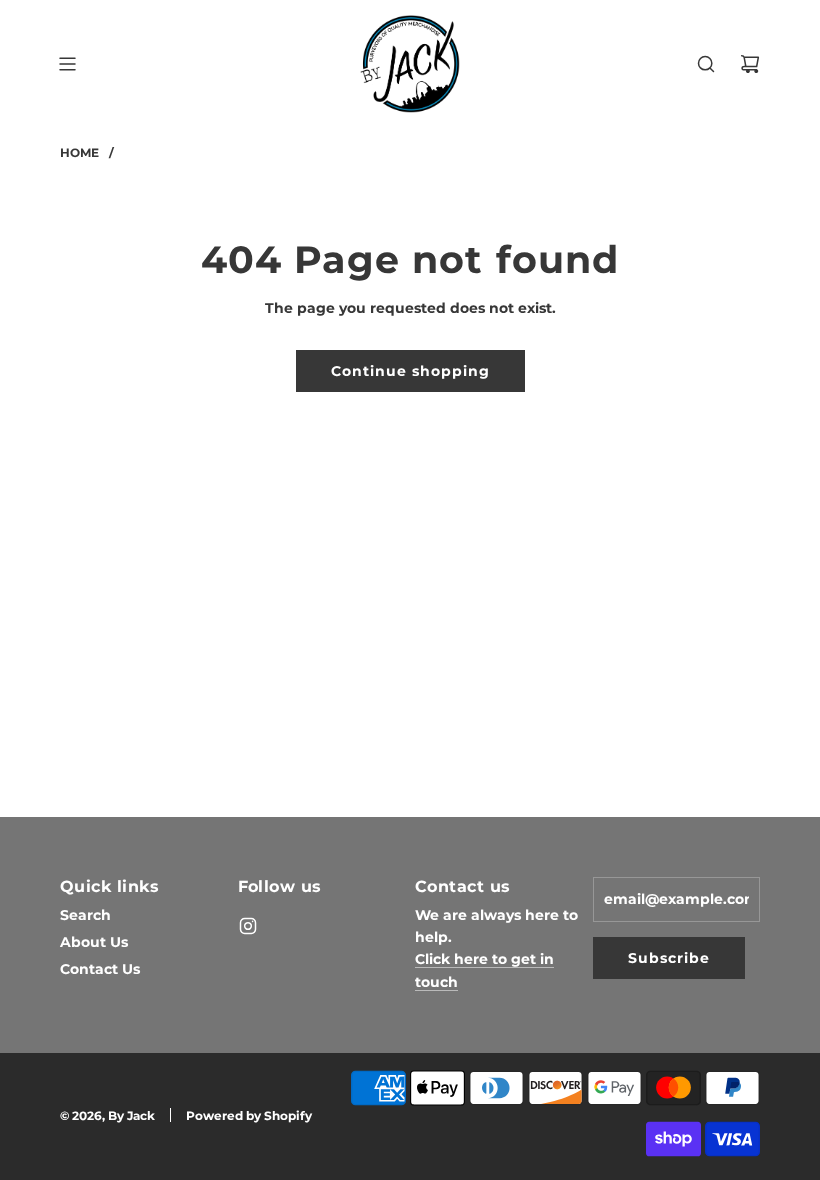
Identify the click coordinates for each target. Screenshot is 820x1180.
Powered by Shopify (249, 1115)
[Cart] (750, 64)
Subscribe (669, 958)
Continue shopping (410, 371)
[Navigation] (67, 64)
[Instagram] (248, 926)
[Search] (706, 64)
